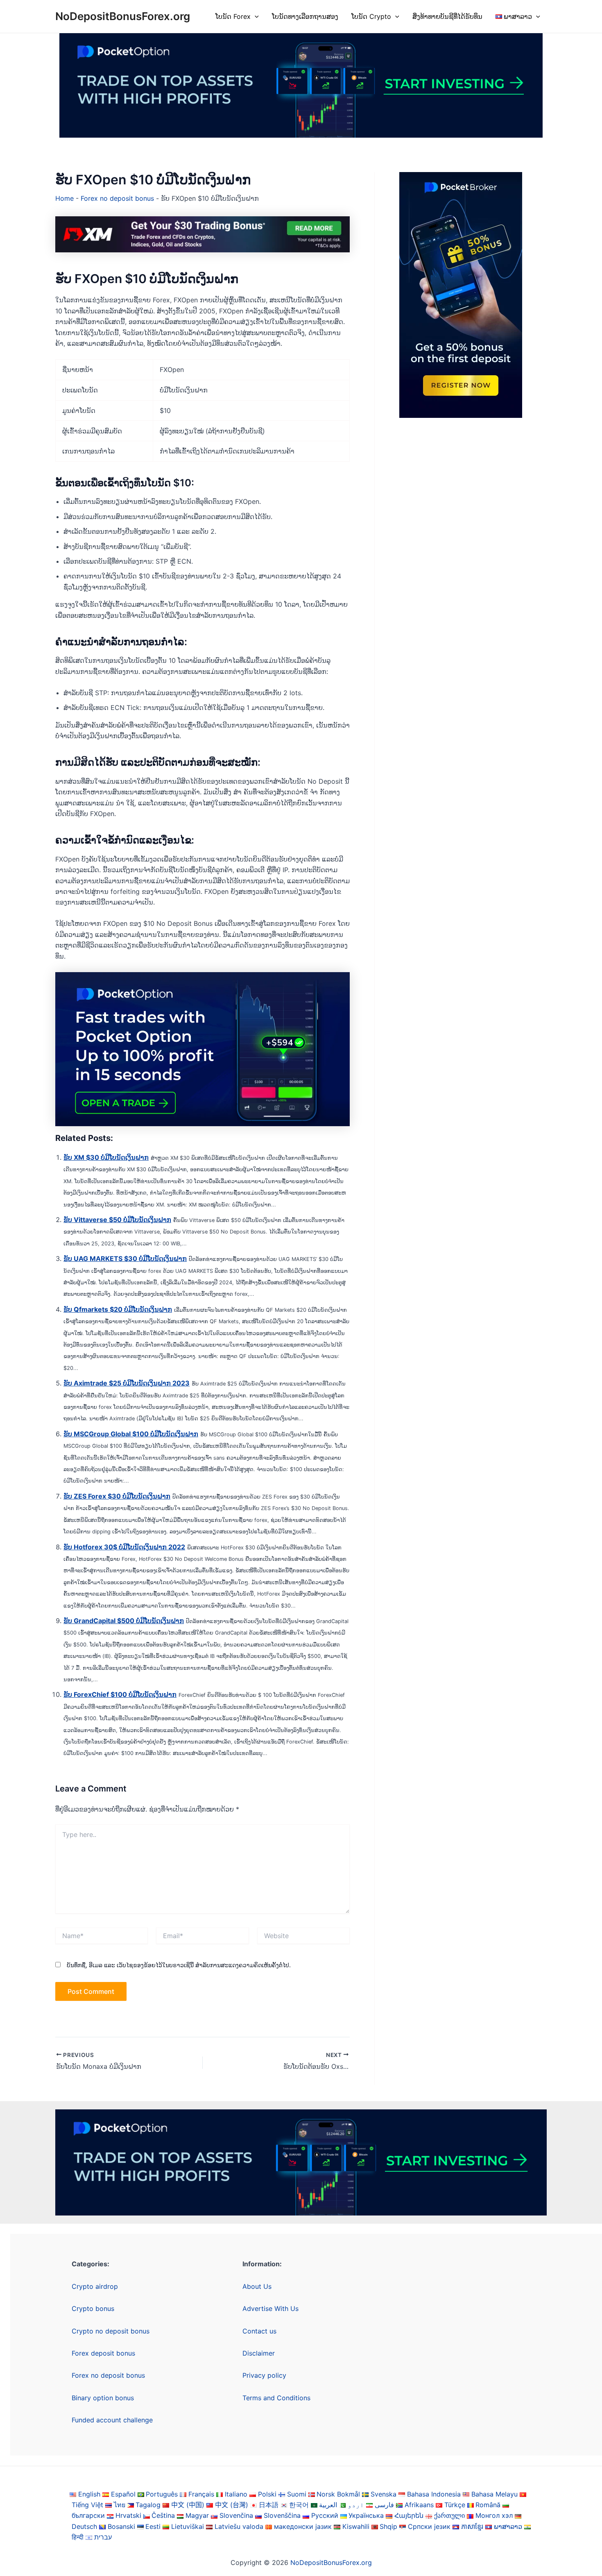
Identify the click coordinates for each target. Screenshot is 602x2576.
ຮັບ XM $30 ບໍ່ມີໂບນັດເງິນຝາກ (106, 1157)
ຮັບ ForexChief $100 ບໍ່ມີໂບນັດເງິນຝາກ (120, 1694)
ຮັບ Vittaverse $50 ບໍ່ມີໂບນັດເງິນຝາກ (117, 1220)
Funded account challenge (112, 2420)
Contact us (259, 2331)
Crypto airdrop (95, 2286)
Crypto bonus (93, 2308)
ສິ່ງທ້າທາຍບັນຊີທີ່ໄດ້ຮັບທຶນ (447, 16)
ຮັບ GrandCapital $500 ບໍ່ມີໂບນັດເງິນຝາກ (124, 1621)
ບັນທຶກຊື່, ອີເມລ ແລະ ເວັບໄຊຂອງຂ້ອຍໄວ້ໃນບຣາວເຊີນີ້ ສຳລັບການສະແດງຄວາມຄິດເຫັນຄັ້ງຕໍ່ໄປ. (179, 1965)
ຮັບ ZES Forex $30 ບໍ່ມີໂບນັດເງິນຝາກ (117, 1496)
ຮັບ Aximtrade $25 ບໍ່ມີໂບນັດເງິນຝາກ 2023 (127, 1383)
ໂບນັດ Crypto (371, 16)
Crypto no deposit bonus (111, 2331)
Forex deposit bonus (103, 2353)
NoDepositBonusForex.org (123, 16)
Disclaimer (259, 2353)
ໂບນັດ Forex (233, 16)
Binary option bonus (103, 2398)
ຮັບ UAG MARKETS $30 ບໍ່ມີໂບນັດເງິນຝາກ (125, 1259)
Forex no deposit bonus (117, 198)
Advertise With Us (270, 2308)
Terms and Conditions (276, 2398)
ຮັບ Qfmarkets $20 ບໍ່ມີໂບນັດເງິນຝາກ (118, 1309)
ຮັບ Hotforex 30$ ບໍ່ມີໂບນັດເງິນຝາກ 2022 (124, 1547)
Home (64, 198)
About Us (257, 2286)
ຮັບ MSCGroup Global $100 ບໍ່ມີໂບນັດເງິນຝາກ (131, 1434)
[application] (255, 16)
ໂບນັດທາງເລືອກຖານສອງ (305, 16)
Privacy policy (264, 2375)
